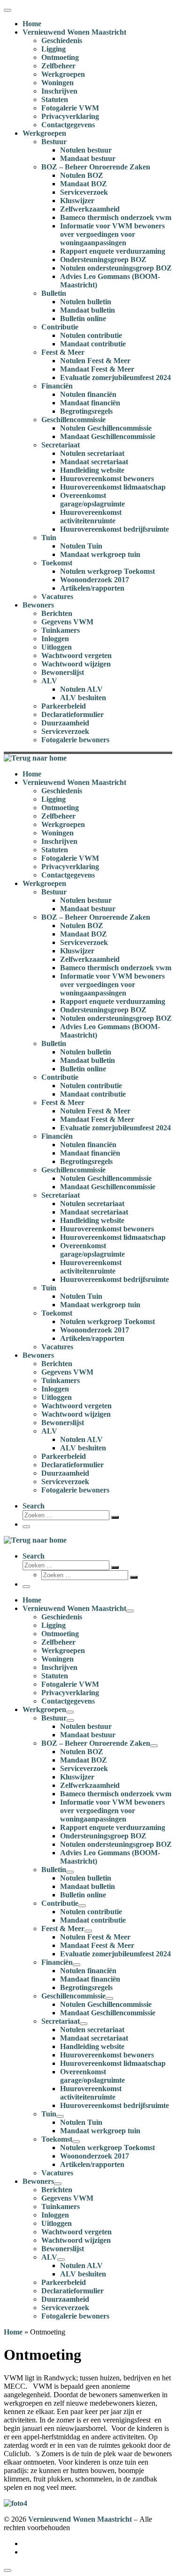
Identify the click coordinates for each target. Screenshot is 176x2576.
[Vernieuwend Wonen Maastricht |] (35, 758)
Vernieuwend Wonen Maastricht (80, 2519)
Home (13, 2332)
